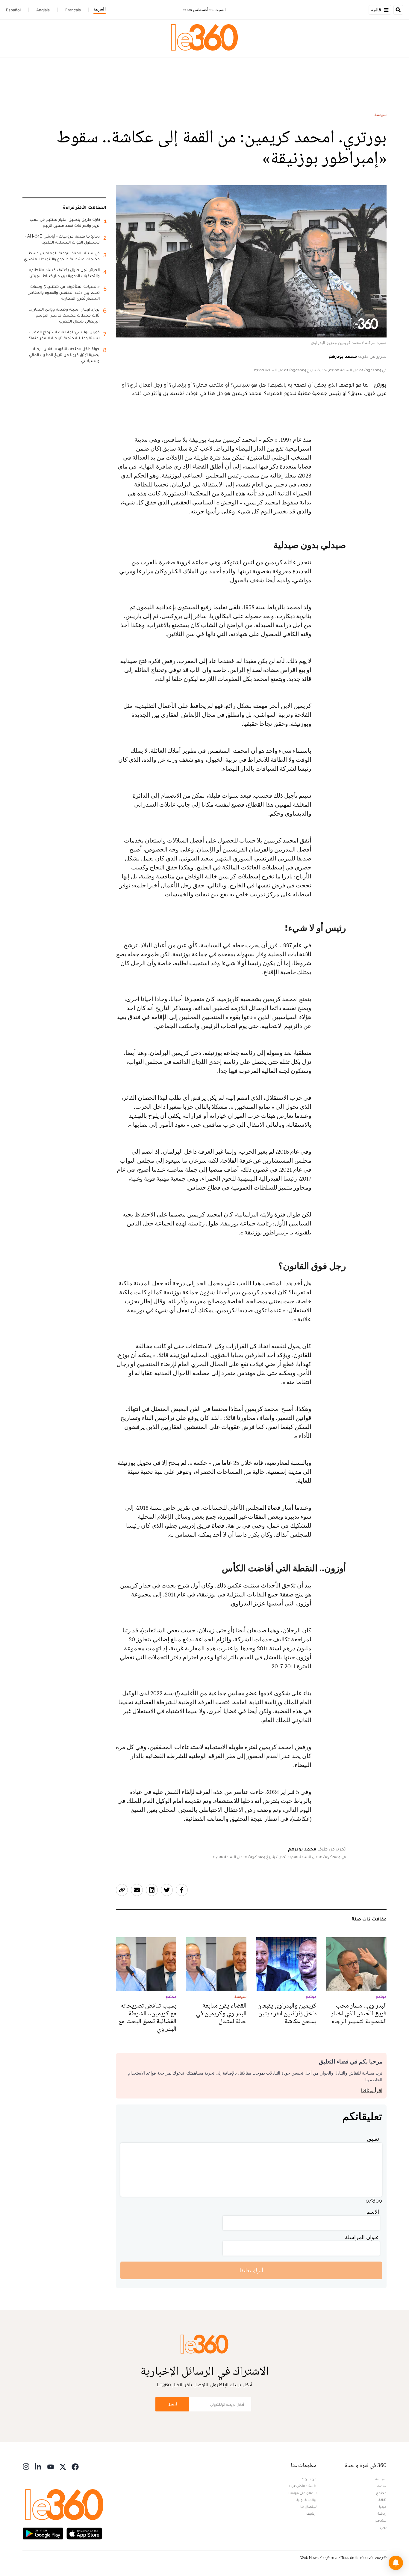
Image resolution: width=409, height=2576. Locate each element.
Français (73, 10)
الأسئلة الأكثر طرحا (303, 2486)
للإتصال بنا (308, 2507)
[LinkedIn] (38, 2466)
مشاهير (381, 2520)
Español (13, 10)
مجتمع (381, 2493)
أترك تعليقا (251, 2270)
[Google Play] (43, 2533)
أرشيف (311, 2513)
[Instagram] (26, 2466)
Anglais (43, 10)
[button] (396, 2563)
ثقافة (383, 2500)
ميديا (383, 2507)
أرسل (172, 2404)
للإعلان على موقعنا (302, 2493)
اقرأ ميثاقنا (372, 2091)
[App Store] (84, 2533)
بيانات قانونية (306, 2500)
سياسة (381, 115)
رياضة (382, 2513)
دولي (383, 2527)
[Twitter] (63, 2466)
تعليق (373, 2139)
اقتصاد (381, 2486)
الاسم (373, 2212)
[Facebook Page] (75, 2466)
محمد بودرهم (343, 356)
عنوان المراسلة (362, 2237)
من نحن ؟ (309, 2479)
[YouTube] (51, 2466)
